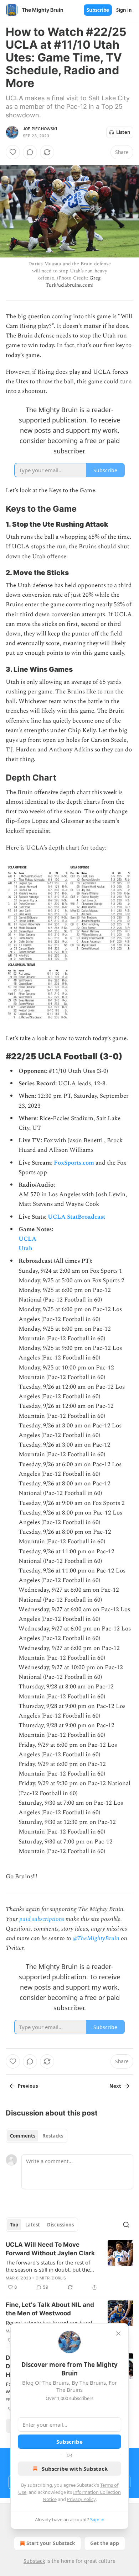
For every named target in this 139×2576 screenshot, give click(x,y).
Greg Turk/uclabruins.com (73, 281)
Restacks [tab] (53, 2136)
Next (115, 2086)
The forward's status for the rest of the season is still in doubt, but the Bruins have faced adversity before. (49, 2266)
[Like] (13, 152)
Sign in (124, 10)
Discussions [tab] (60, 2225)
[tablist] (37, 2136)
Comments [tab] (23, 2136)
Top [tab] (14, 2225)
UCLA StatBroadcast (76, 1217)
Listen (123, 132)
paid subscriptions (42, 1919)
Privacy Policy (81, 2499)
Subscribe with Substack (75, 2469)
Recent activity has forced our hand (49, 2322)
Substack (34, 2561)
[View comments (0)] (30, 152)
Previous (28, 2086)
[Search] (126, 2225)
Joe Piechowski (40, 129)
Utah (25, 1249)
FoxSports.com (74, 1163)
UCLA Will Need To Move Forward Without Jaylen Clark (50, 2249)
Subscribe (98, 10)
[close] (118, 2333)
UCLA (27, 1239)
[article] (69, 2266)
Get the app (105, 2543)
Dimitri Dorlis (51, 2278)
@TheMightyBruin (96, 1938)
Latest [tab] (33, 2225)
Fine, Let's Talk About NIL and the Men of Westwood (50, 2309)
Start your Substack (51, 2543)
